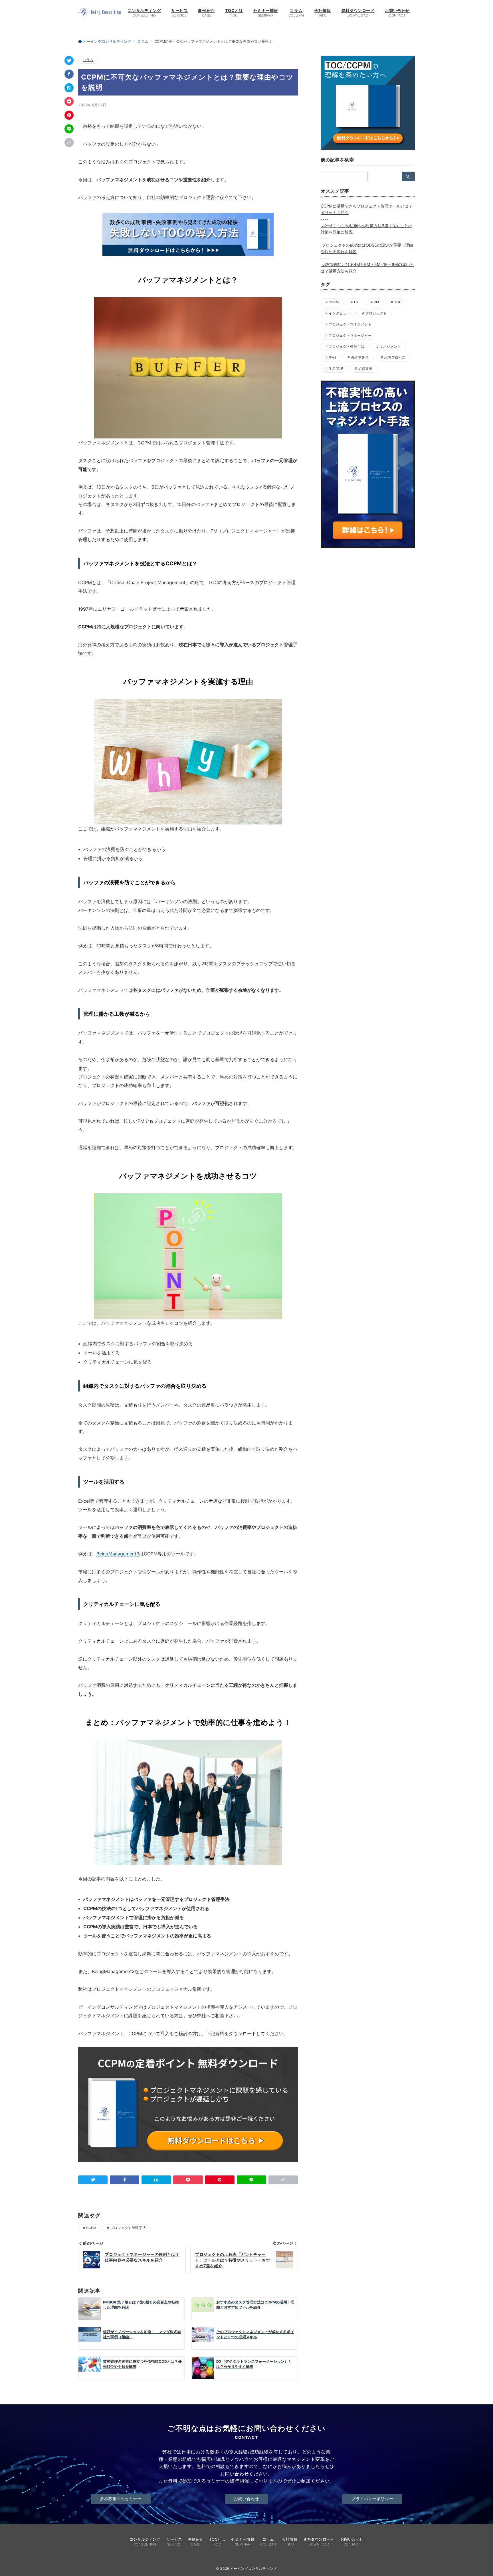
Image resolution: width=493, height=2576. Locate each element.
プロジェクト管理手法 (128, 2228)
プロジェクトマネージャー (350, 336)
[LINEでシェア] (69, 129)
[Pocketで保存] (69, 101)
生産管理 (336, 369)
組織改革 (365, 369)
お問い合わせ (246, 2499)
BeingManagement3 (118, 1554)
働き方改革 (360, 357)
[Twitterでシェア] (69, 60)
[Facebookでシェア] (69, 74)
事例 (332, 357)
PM (376, 302)
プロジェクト (376, 313)
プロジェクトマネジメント (350, 324)
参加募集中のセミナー (121, 2499)
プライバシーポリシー (372, 2499)
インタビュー (339, 313)
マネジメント (390, 347)
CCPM (91, 2228)
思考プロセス (395, 357)
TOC (398, 302)
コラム (88, 60)
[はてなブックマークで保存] (69, 88)
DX (356, 302)
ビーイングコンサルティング (254, 2569)
